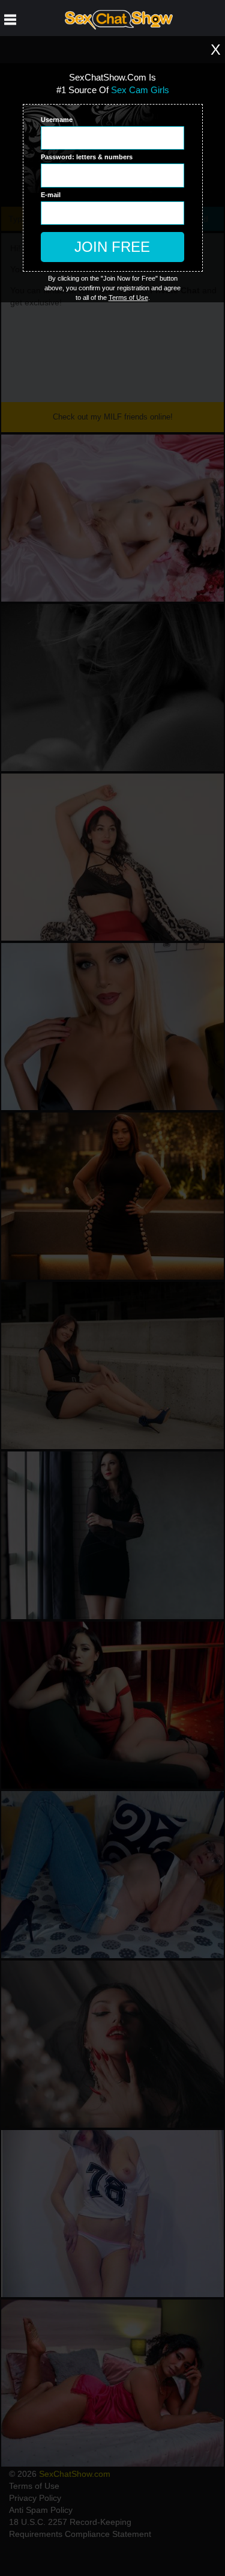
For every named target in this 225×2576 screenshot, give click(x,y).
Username (57, 120)
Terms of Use (128, 298)
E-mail (51, 195)
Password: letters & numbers (87, 157)
